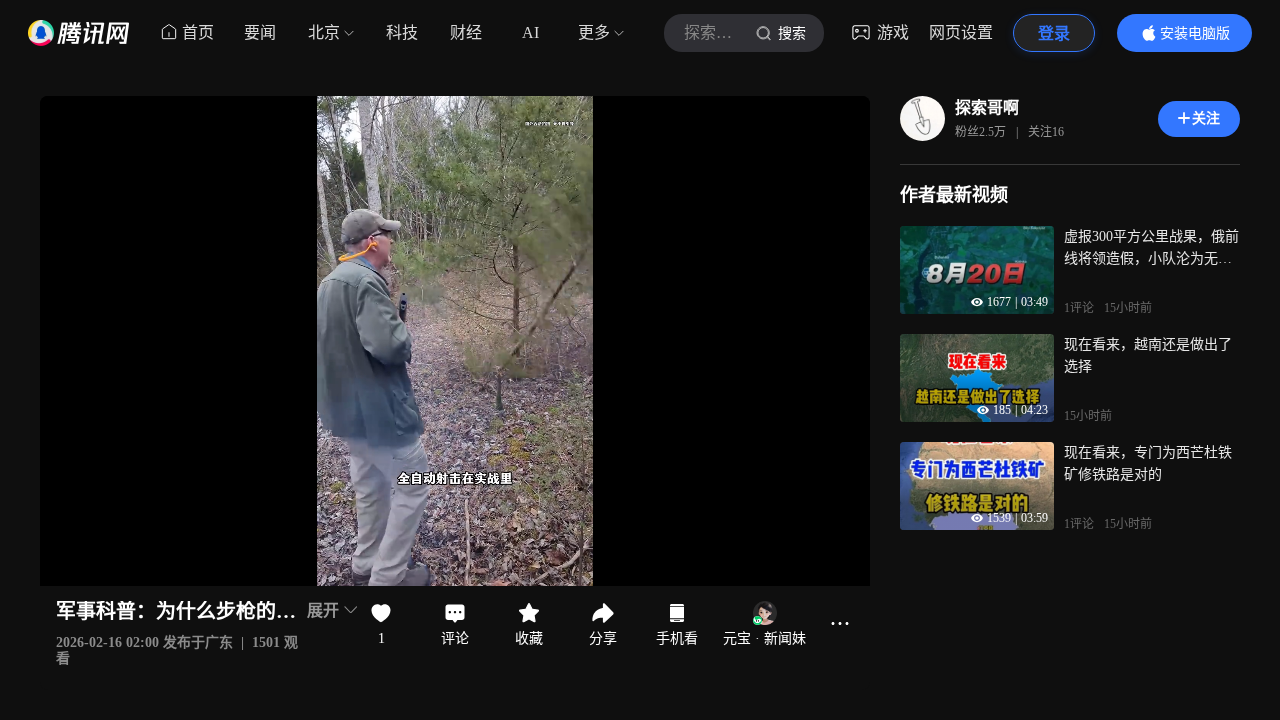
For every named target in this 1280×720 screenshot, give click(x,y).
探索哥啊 (987, 107)
